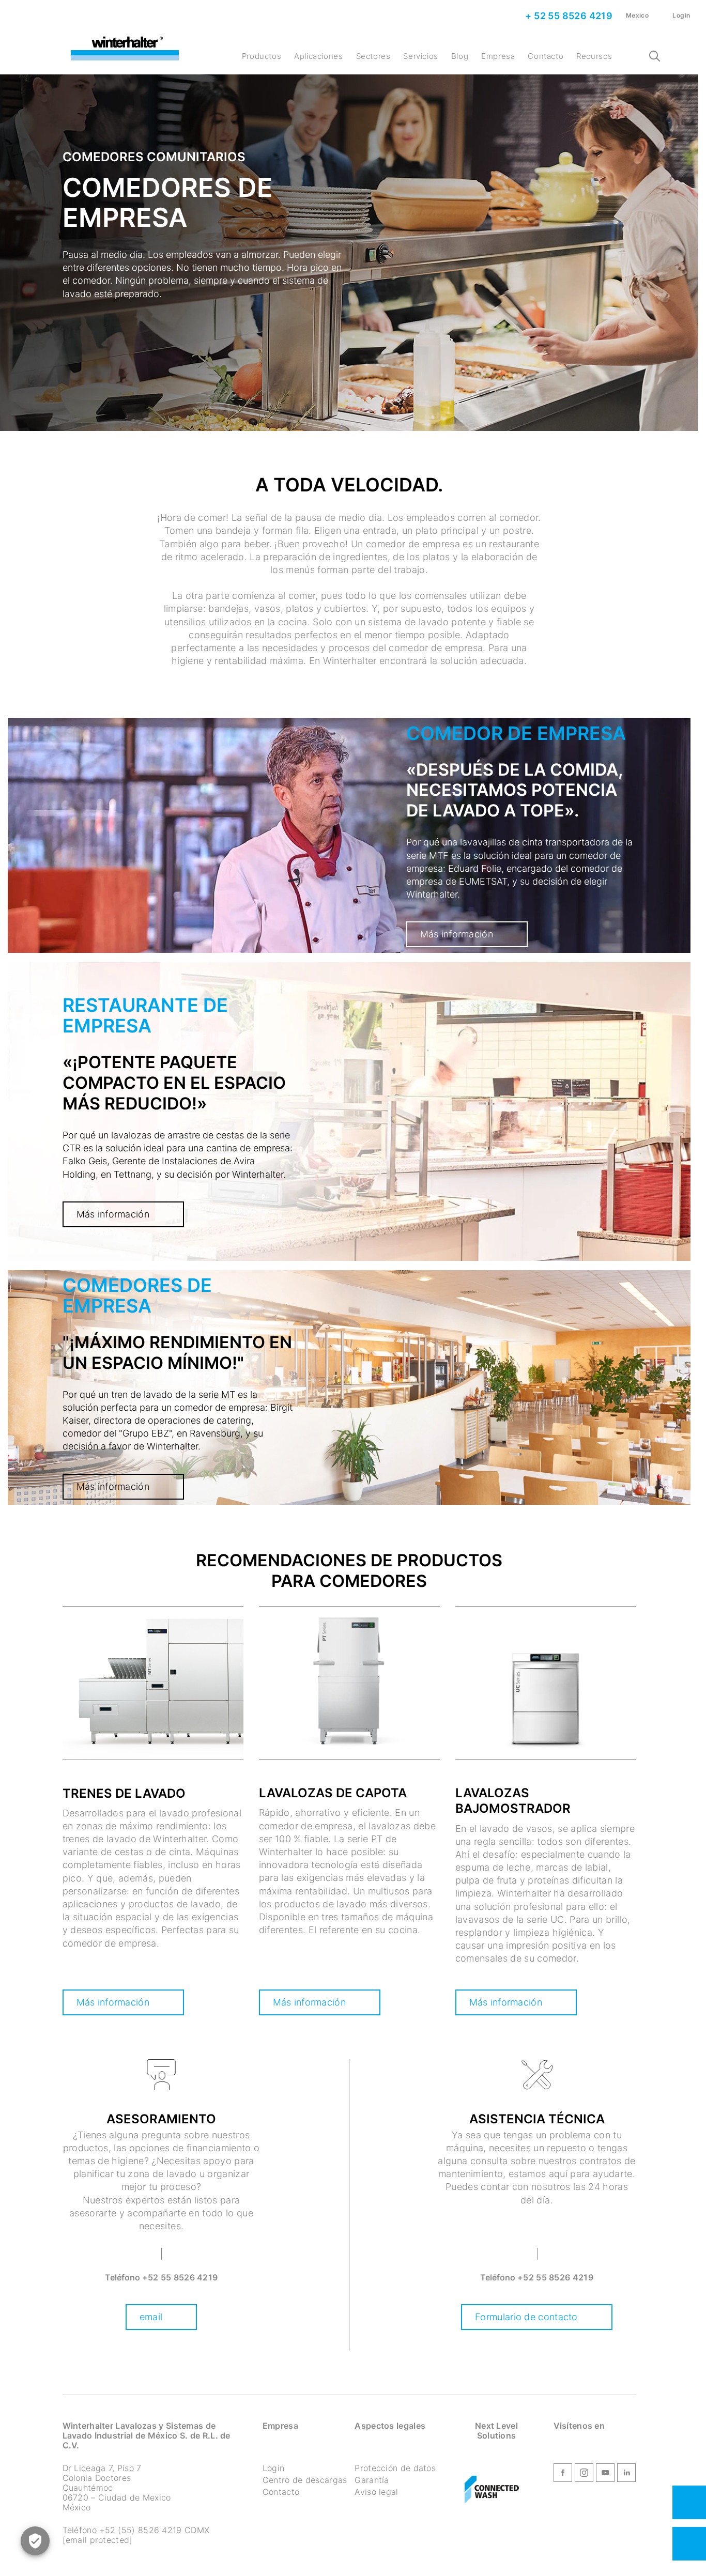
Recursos (594, 56)
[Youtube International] (605, 2474)
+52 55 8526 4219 (180, 2277)
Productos (262, 56)
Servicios (420, 56)
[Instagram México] (584, 2474)
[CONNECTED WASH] (492, 2490)
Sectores (373, 56)
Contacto (546, 56)
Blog (460, 56)
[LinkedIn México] (626, 2474)
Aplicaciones (318, 56)
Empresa (498, 56)
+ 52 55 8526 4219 (568, 16)
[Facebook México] (563, 2474)
